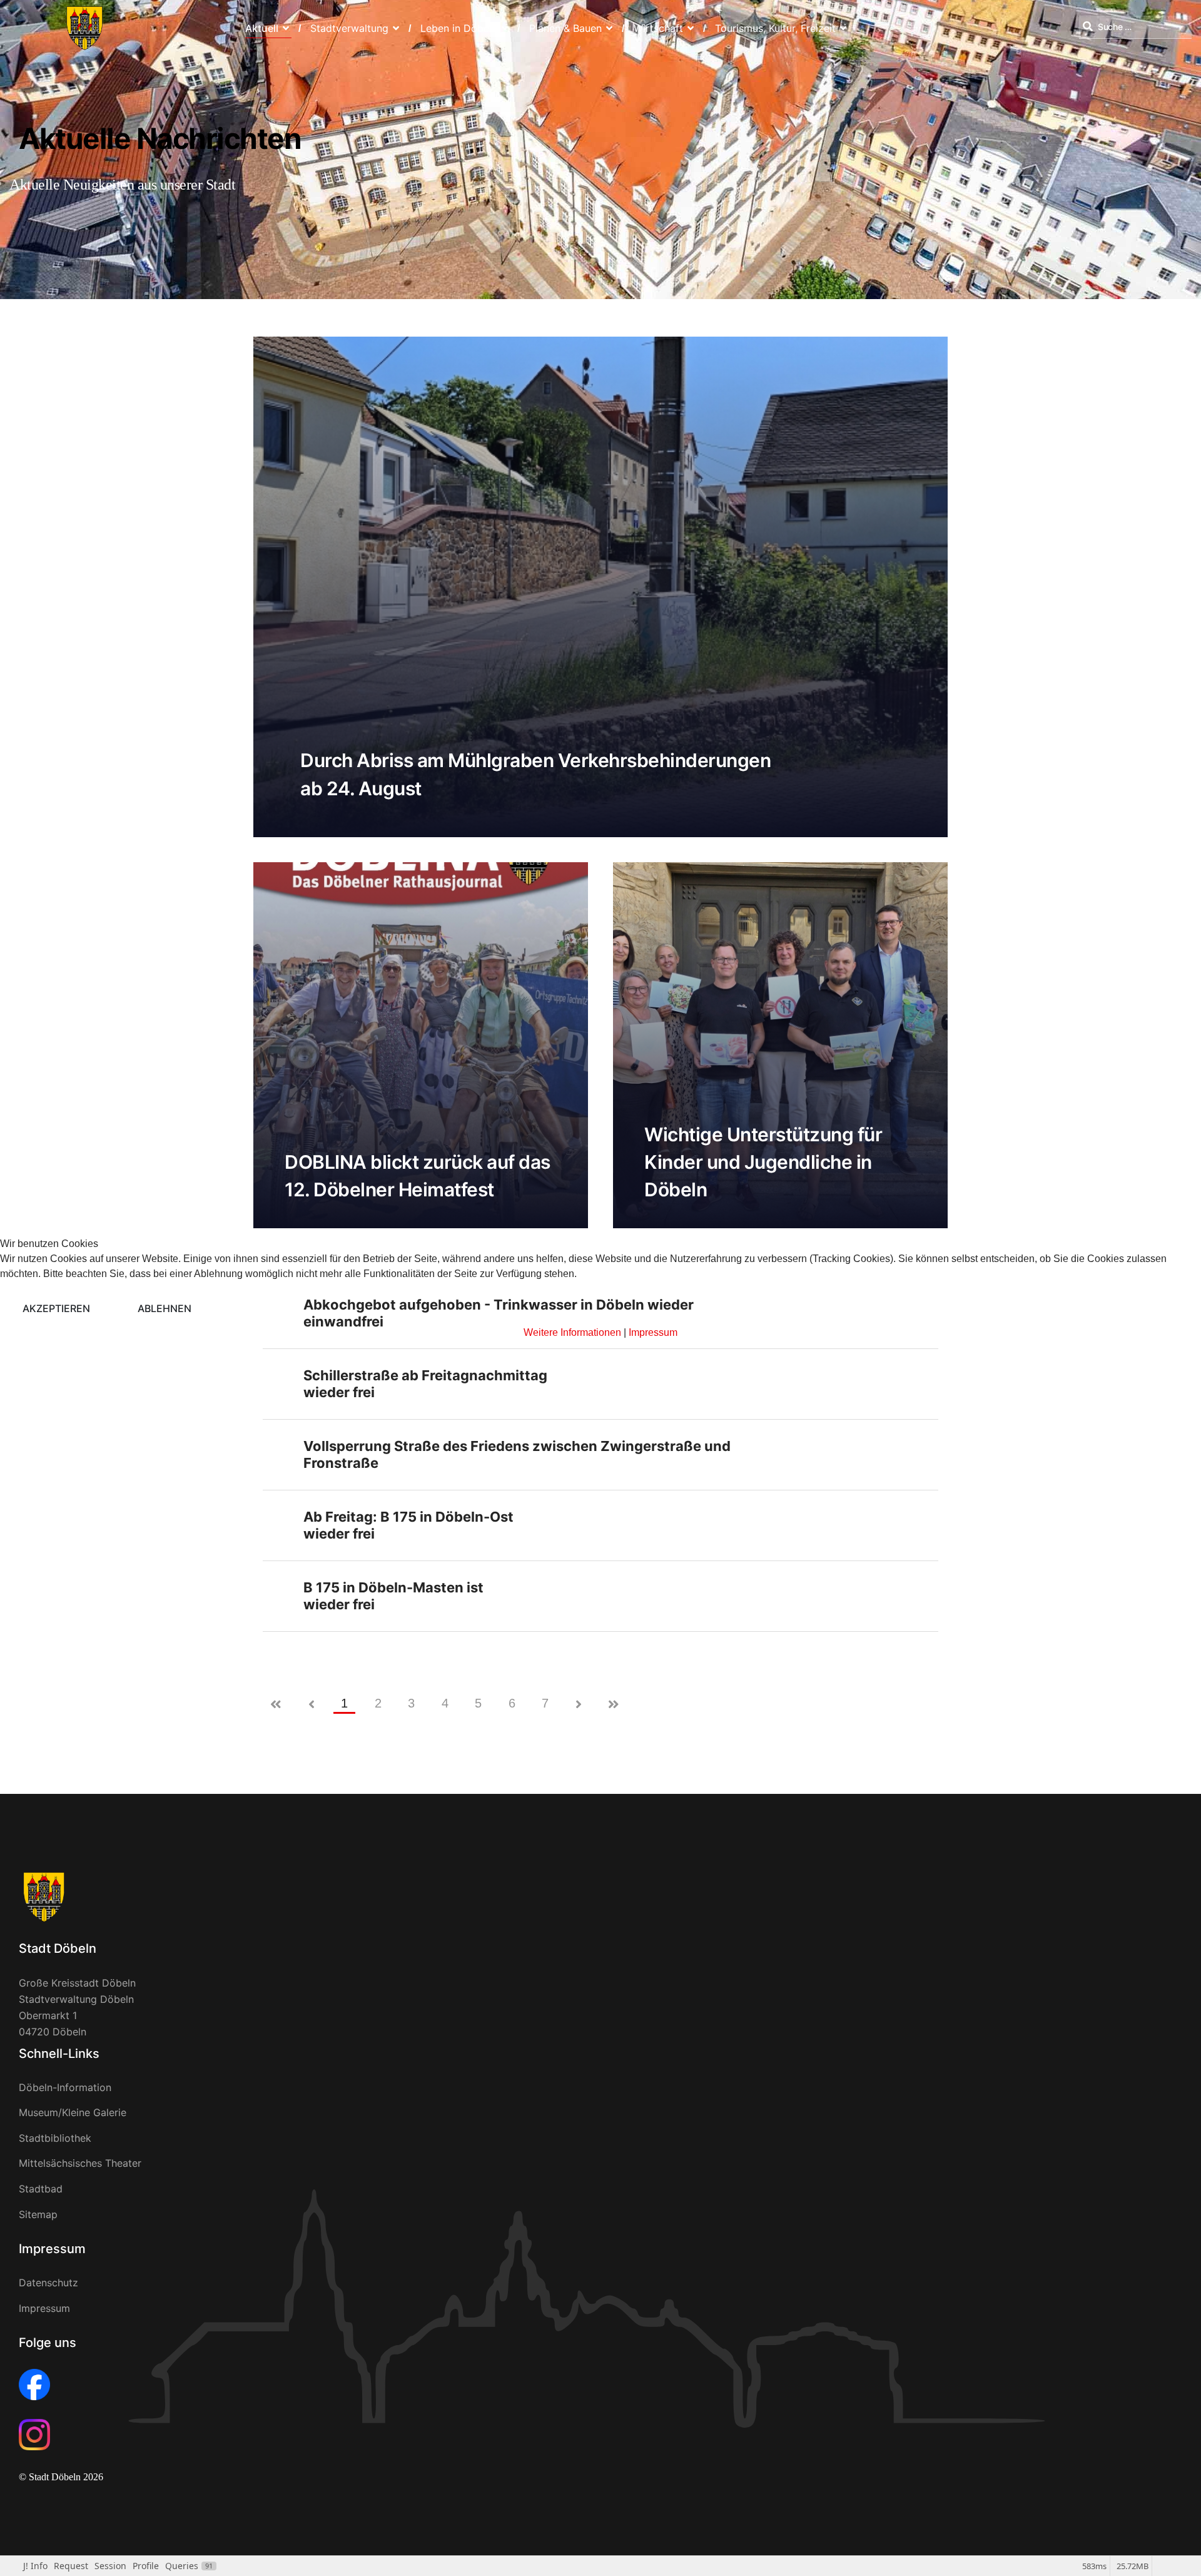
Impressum (653, 1332)
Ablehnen (165, 1308)
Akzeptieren (56, 1308)
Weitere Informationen (572, 1332)
